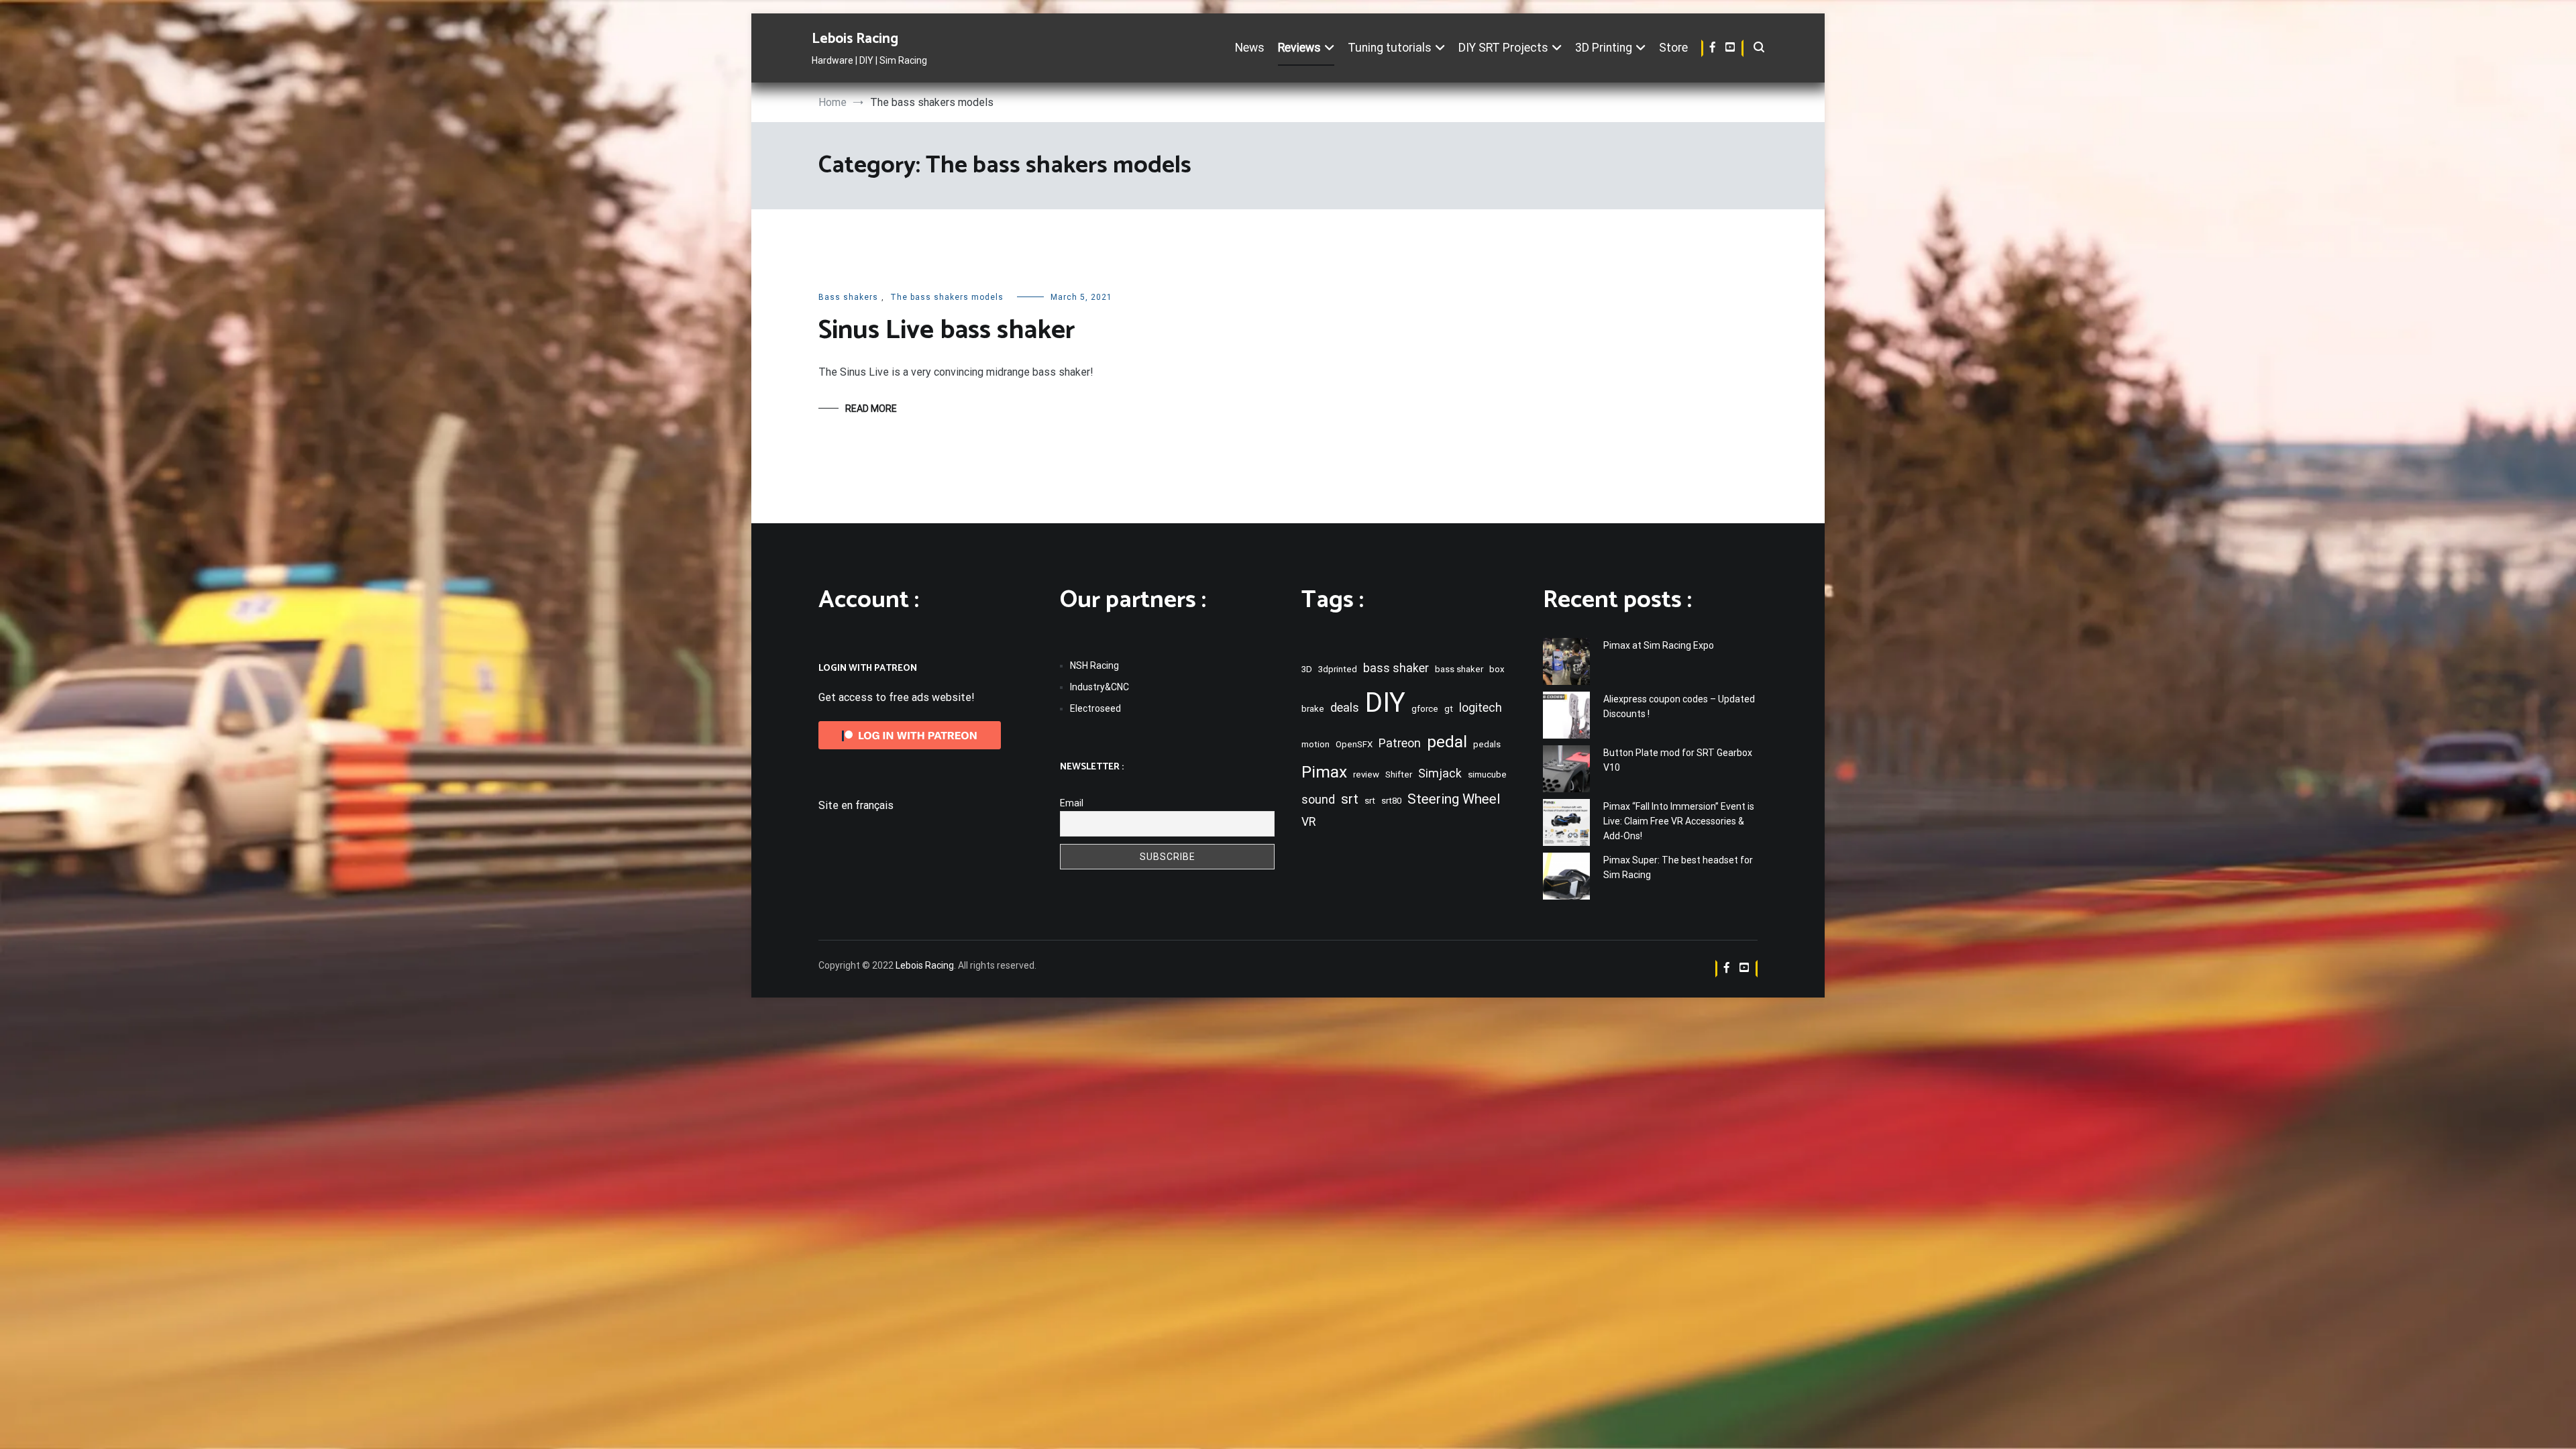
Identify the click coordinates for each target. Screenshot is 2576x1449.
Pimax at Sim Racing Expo (1659, 645)
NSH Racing (1094, 665)
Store (1673, 48)
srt (1350, 799)
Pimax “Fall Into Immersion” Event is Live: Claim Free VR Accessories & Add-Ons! (1679, 821)
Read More (871, 409)
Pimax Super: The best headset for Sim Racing (1678, 867)
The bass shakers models (947, 297)
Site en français (856, 805)
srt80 (1391, 801)
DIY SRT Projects (1503, 48)
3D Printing (1604, 48)
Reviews (1299, 48)
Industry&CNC (1099, 687)
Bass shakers (848, 297)
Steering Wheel (1454, 799)
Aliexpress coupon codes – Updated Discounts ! (1679, 706)
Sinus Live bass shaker (947, 331)
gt (1449, 709)
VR (1308, 822)
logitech (1481, 708)
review (1366, 774)
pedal (1447, 742)
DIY (1385, 703)
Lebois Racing (855, 39)
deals (1345, 708)
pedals (1487, 744)
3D (1307, 669)
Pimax (1324, 772)
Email (1072, 803)
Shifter (1399, 774)
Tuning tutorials (1390, 48)
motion (1316, 744)
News (1250, 48)
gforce (1425, 709)
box (1497, 669)
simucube (1487, 774)
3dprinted (1338, 669)
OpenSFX (1354, 744)
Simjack (1440, 773)
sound (1318, 800)
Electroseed (1095, 708)
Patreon (1400, 743)
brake (1313, 709)
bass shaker (1396, 668)
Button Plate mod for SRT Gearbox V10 (1678, 760)
